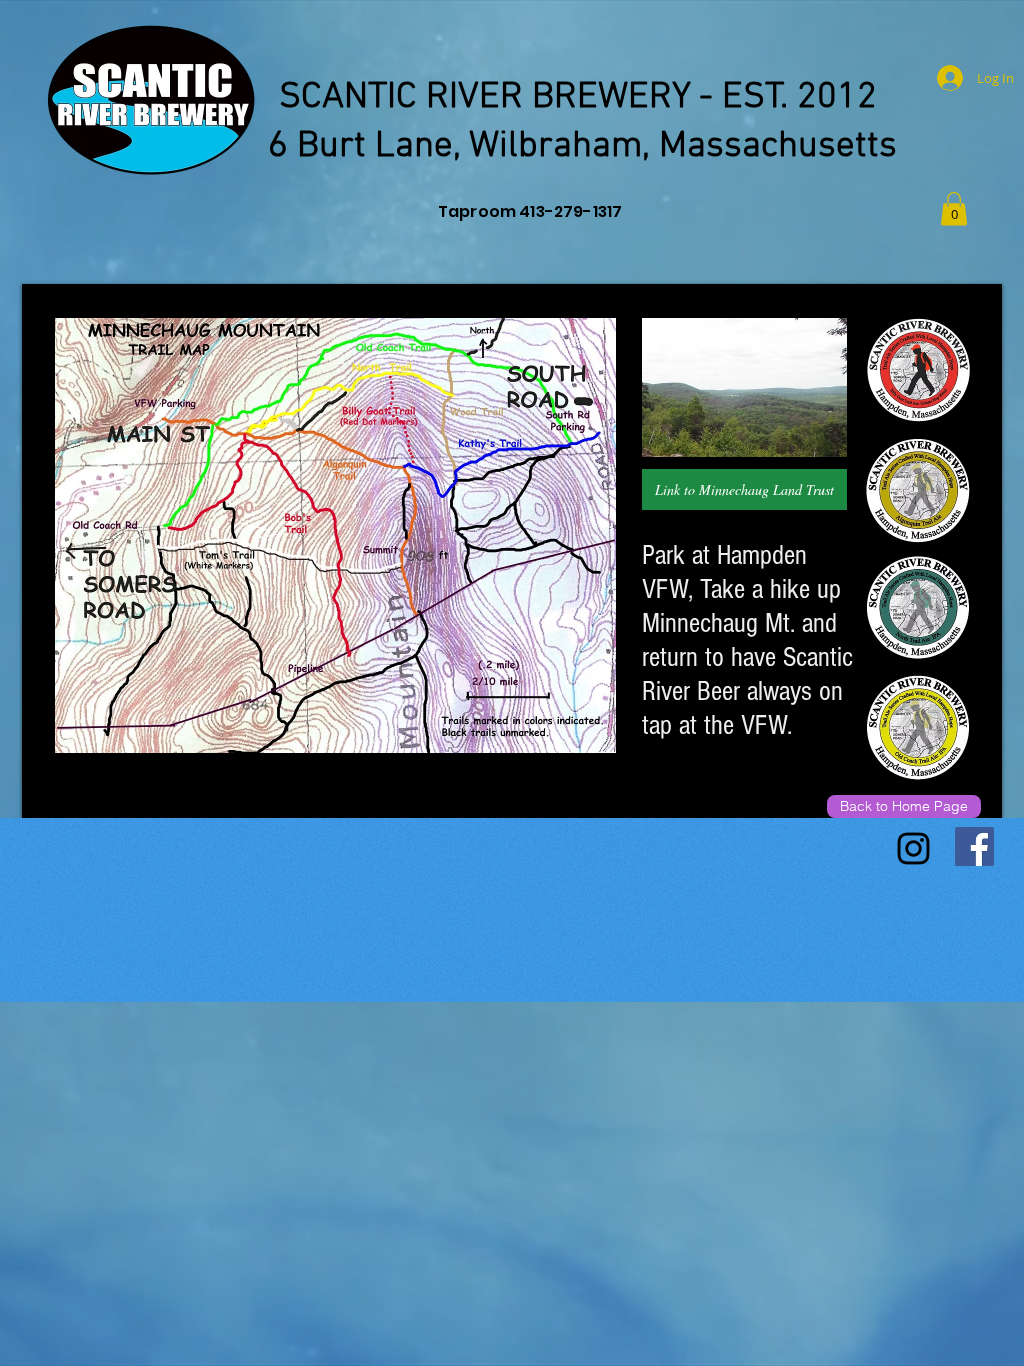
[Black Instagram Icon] (913, 848)
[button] (954, 208)
